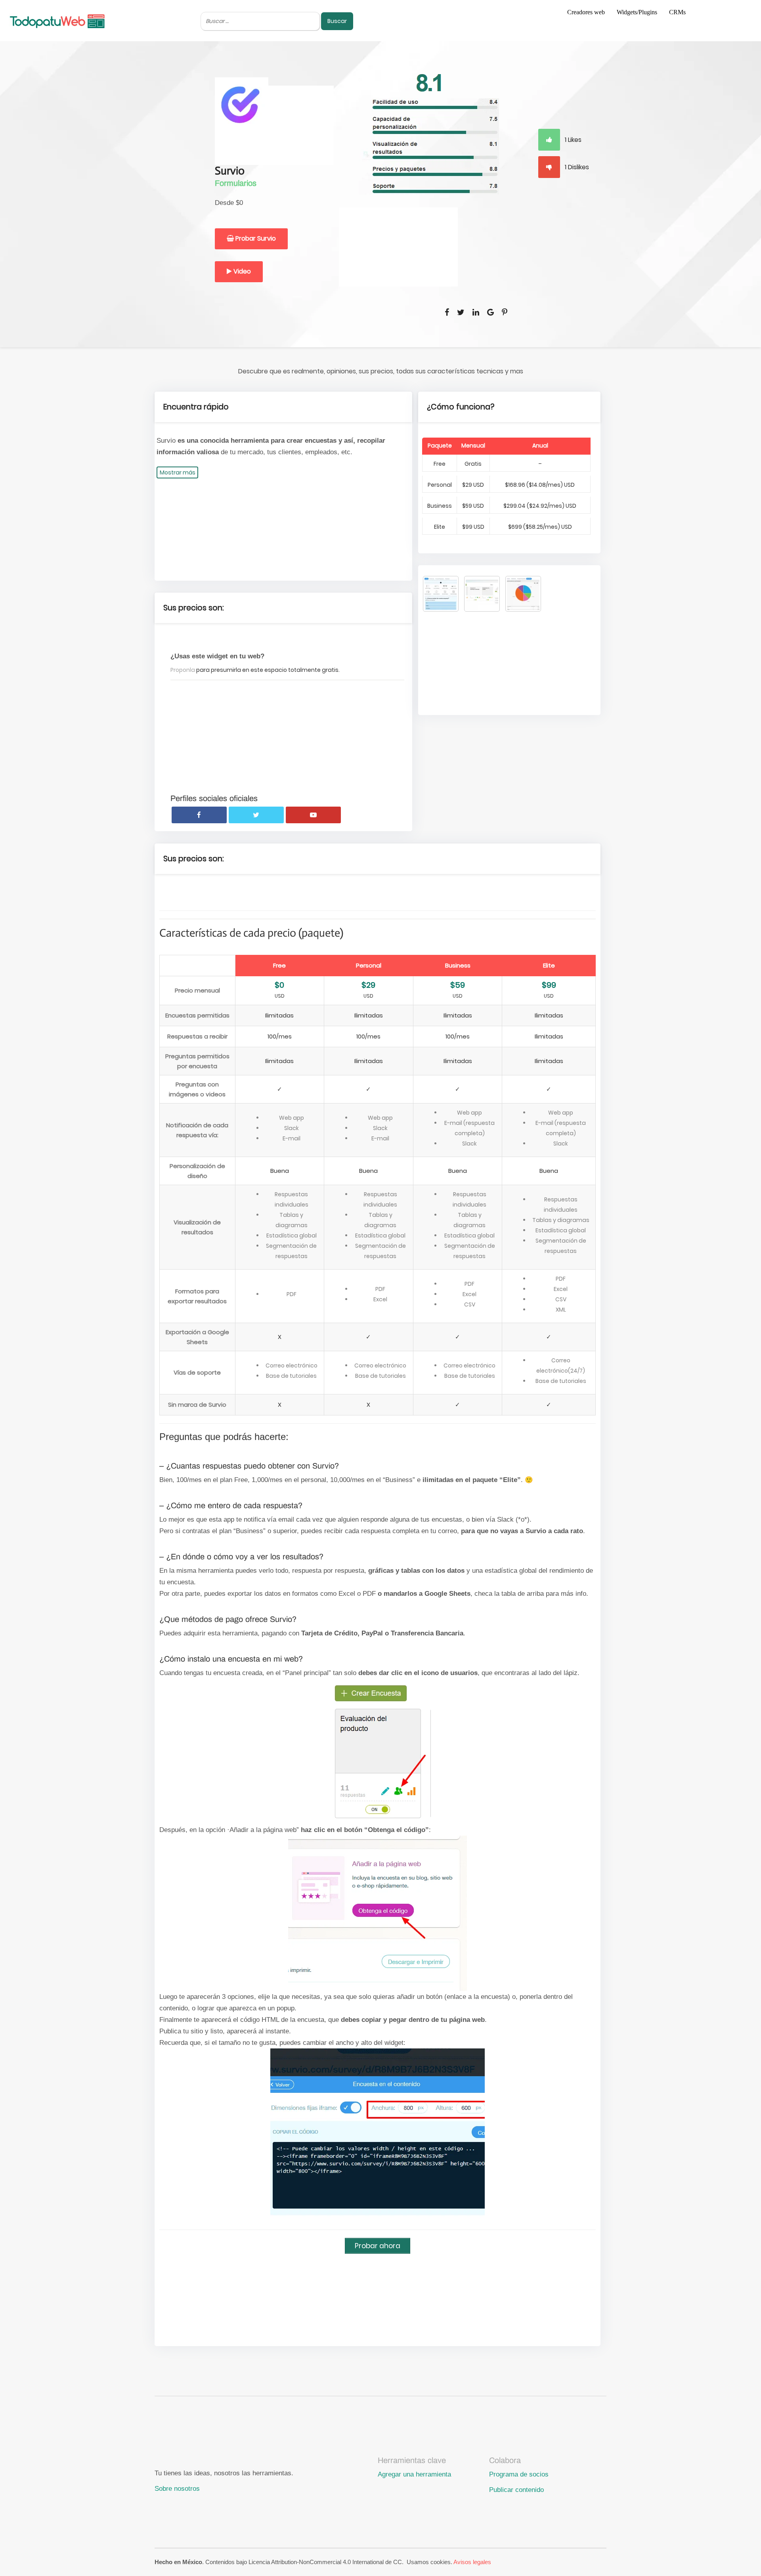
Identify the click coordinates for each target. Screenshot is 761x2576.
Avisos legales (472, 2562)
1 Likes (572, 140)
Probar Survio (255, 238)
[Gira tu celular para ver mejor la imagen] (441, 594)
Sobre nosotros (177, 2488)
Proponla (183, 670)
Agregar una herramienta (414, 2474)
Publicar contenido (516, 2490)
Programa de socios (519, 2474)
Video (241, 271)
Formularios (236, 183)
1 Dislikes (576, 167)
